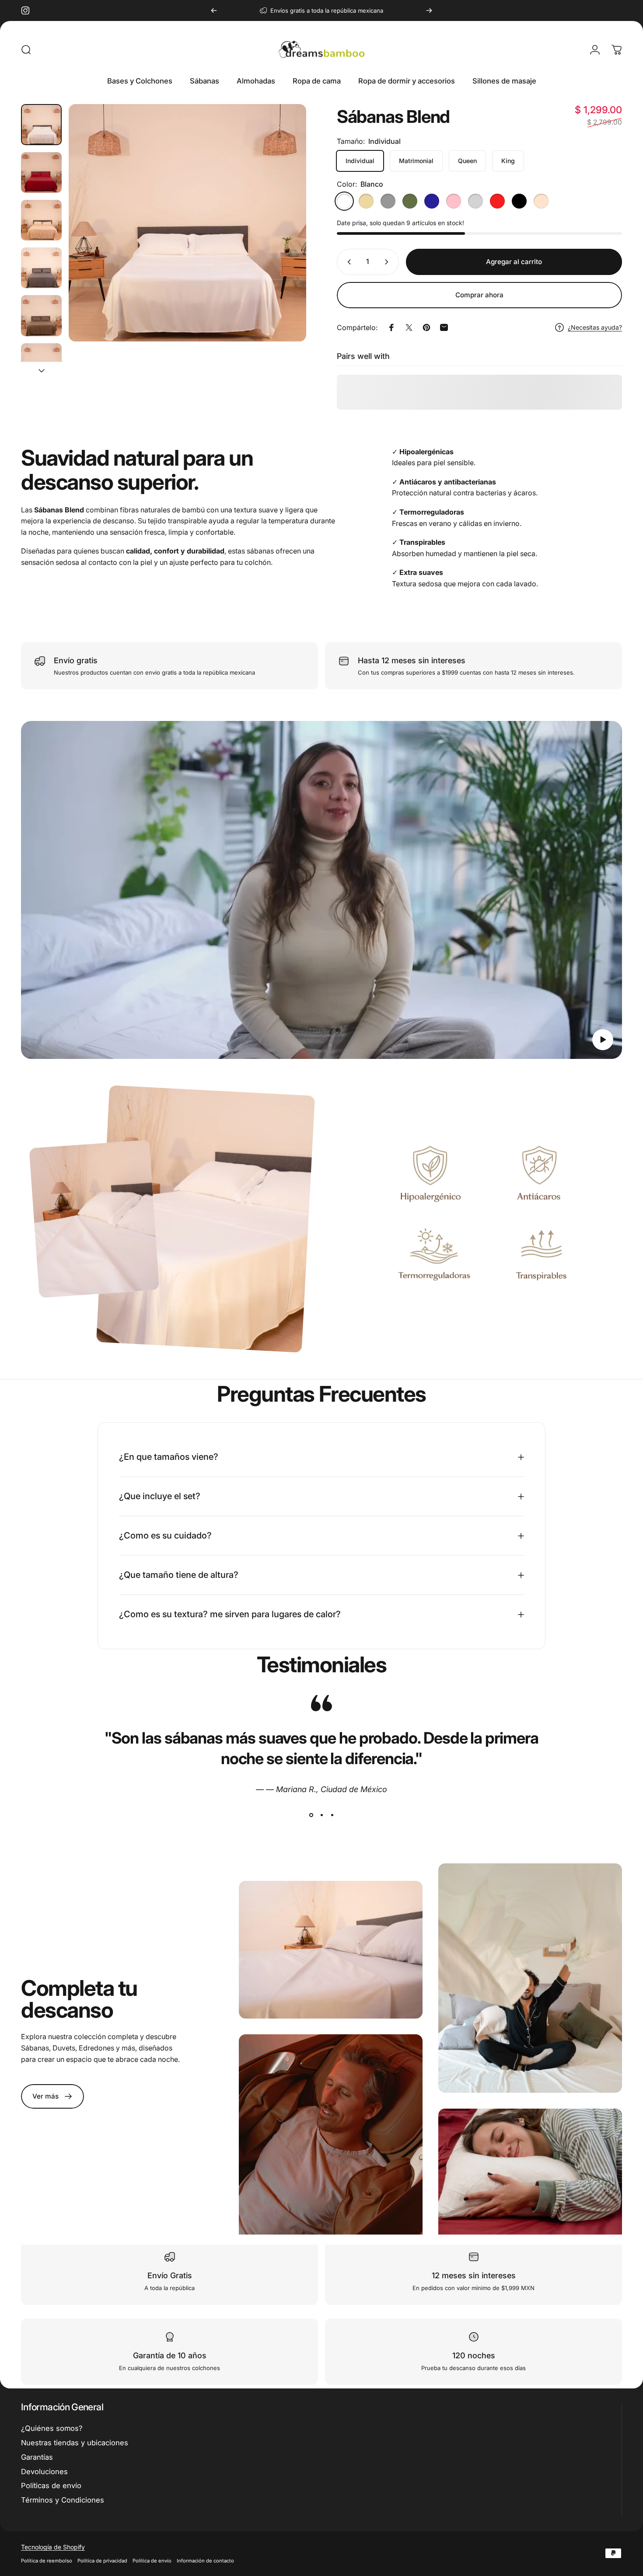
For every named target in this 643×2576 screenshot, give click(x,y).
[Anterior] (214, 10)
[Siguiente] (429, 10)
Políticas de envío (51, 2485)
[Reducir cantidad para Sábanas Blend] (347, 262)
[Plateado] (475, 201)
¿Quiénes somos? (52, 2428)
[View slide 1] (311, 1815)
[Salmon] (541, 201)
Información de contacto (205, 2561)
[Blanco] (344, 201)
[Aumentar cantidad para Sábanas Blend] (388, 262)
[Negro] (519, 201)
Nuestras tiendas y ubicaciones (75, 2443)
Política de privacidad (102, 2561)
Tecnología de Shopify (53, 2547)
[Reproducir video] (321, 890)
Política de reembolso (47, 2561)
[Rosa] (454, 201)
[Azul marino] (432, 201)
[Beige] (366, 201)
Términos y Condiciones (63, 2500)
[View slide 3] (332, 1815)
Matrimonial (416, 161)
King (508, 161)
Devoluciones (44, 2472)
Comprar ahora (479, 295)
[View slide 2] (321, 1815)
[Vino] (497, 201)
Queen (467, 161)
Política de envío (152, 2561)
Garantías (37, 2457)
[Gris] (388, 201)
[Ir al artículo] (41, 124)
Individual (360, 161)
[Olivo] (410, 201)
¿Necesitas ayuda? (595, 327)
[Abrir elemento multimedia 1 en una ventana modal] (187, 223)
